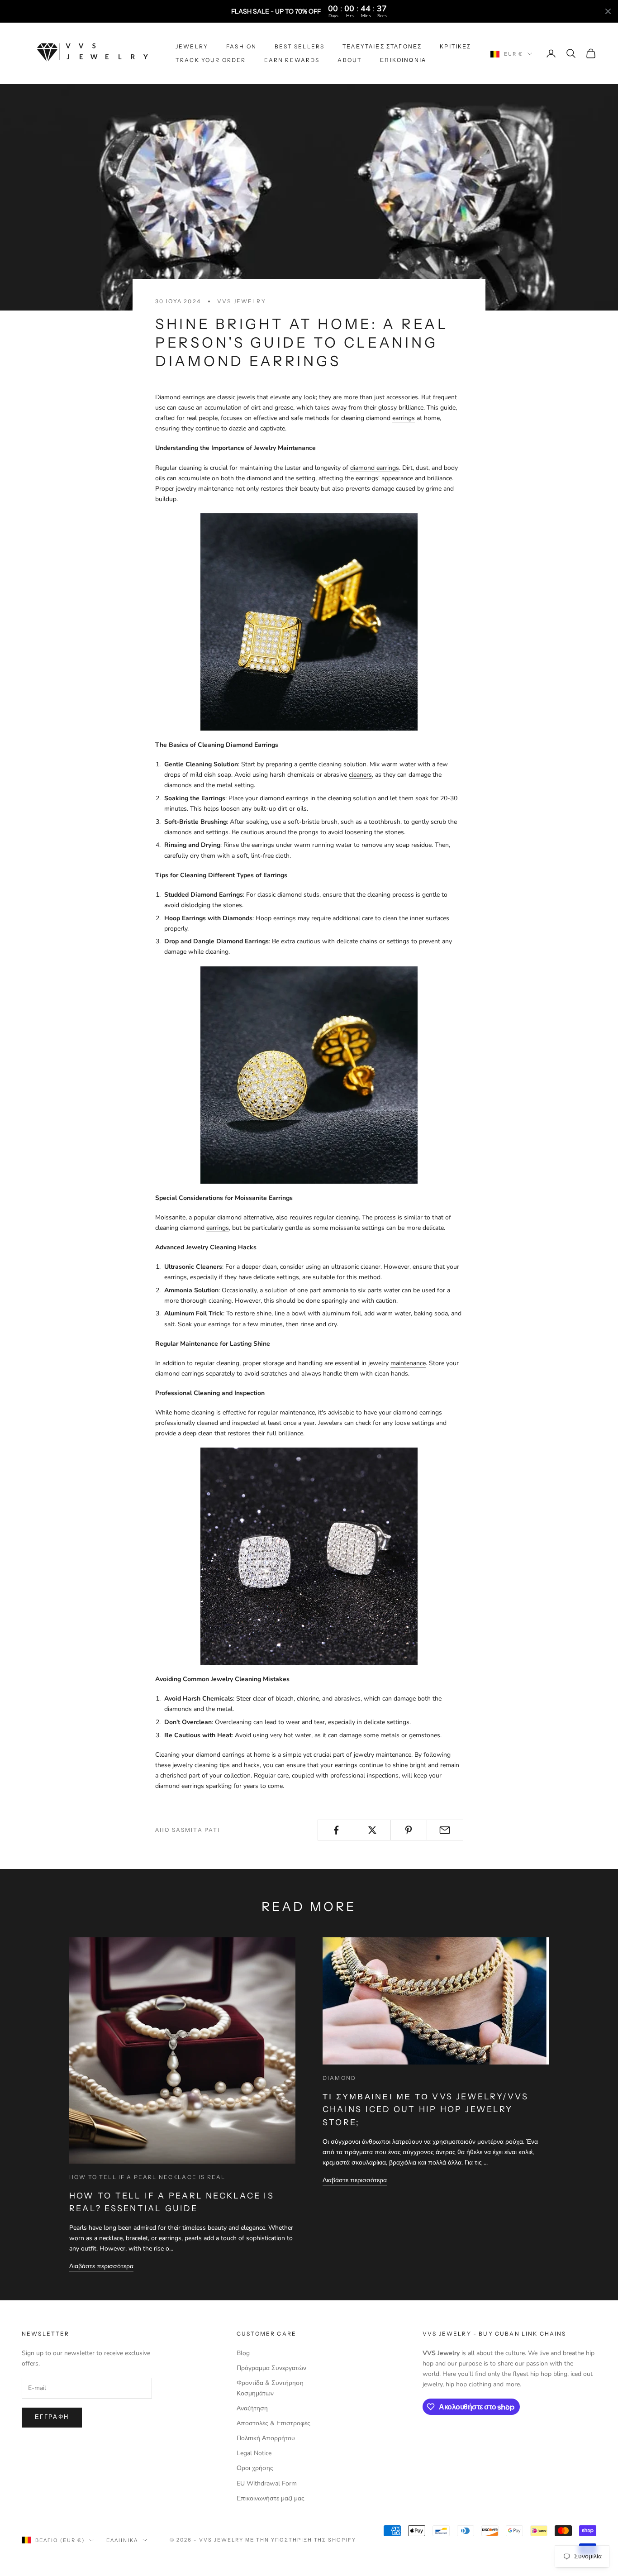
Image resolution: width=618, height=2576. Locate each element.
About (350, 60)
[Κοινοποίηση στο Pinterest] (409, 1830)
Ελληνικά (122, 2540)
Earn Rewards (292, 60)
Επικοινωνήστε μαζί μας (271, 2498)
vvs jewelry (242, 301)
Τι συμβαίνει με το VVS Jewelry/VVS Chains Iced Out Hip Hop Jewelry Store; (425, 2109)
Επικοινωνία (403, 60)
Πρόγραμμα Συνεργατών (271, 2368)
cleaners (360, 775)
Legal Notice (254, 2453)
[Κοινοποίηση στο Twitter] (372, 1830)
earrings (404, 418)
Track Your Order (211, 60)
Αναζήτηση (252, 2408)
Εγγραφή (52, 2417)
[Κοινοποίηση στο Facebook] (336, 1830)
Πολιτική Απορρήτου (266, 2438)
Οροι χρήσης (255, 2468)
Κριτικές (455, 46)
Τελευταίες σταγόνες (382, 46)
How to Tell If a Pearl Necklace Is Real (147, 2177)
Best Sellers (299, 46)
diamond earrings (375, 468)
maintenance (408, 1363)
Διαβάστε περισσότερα (101, 2266)
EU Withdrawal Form (267, 2483)
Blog (243, 2353)
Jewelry (192, 46)
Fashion (241, 46)
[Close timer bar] (608, 11)
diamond (339, 2078)
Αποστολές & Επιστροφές (273, 2423)
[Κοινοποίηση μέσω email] (445, 1830)
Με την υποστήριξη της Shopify (301, 2540)
